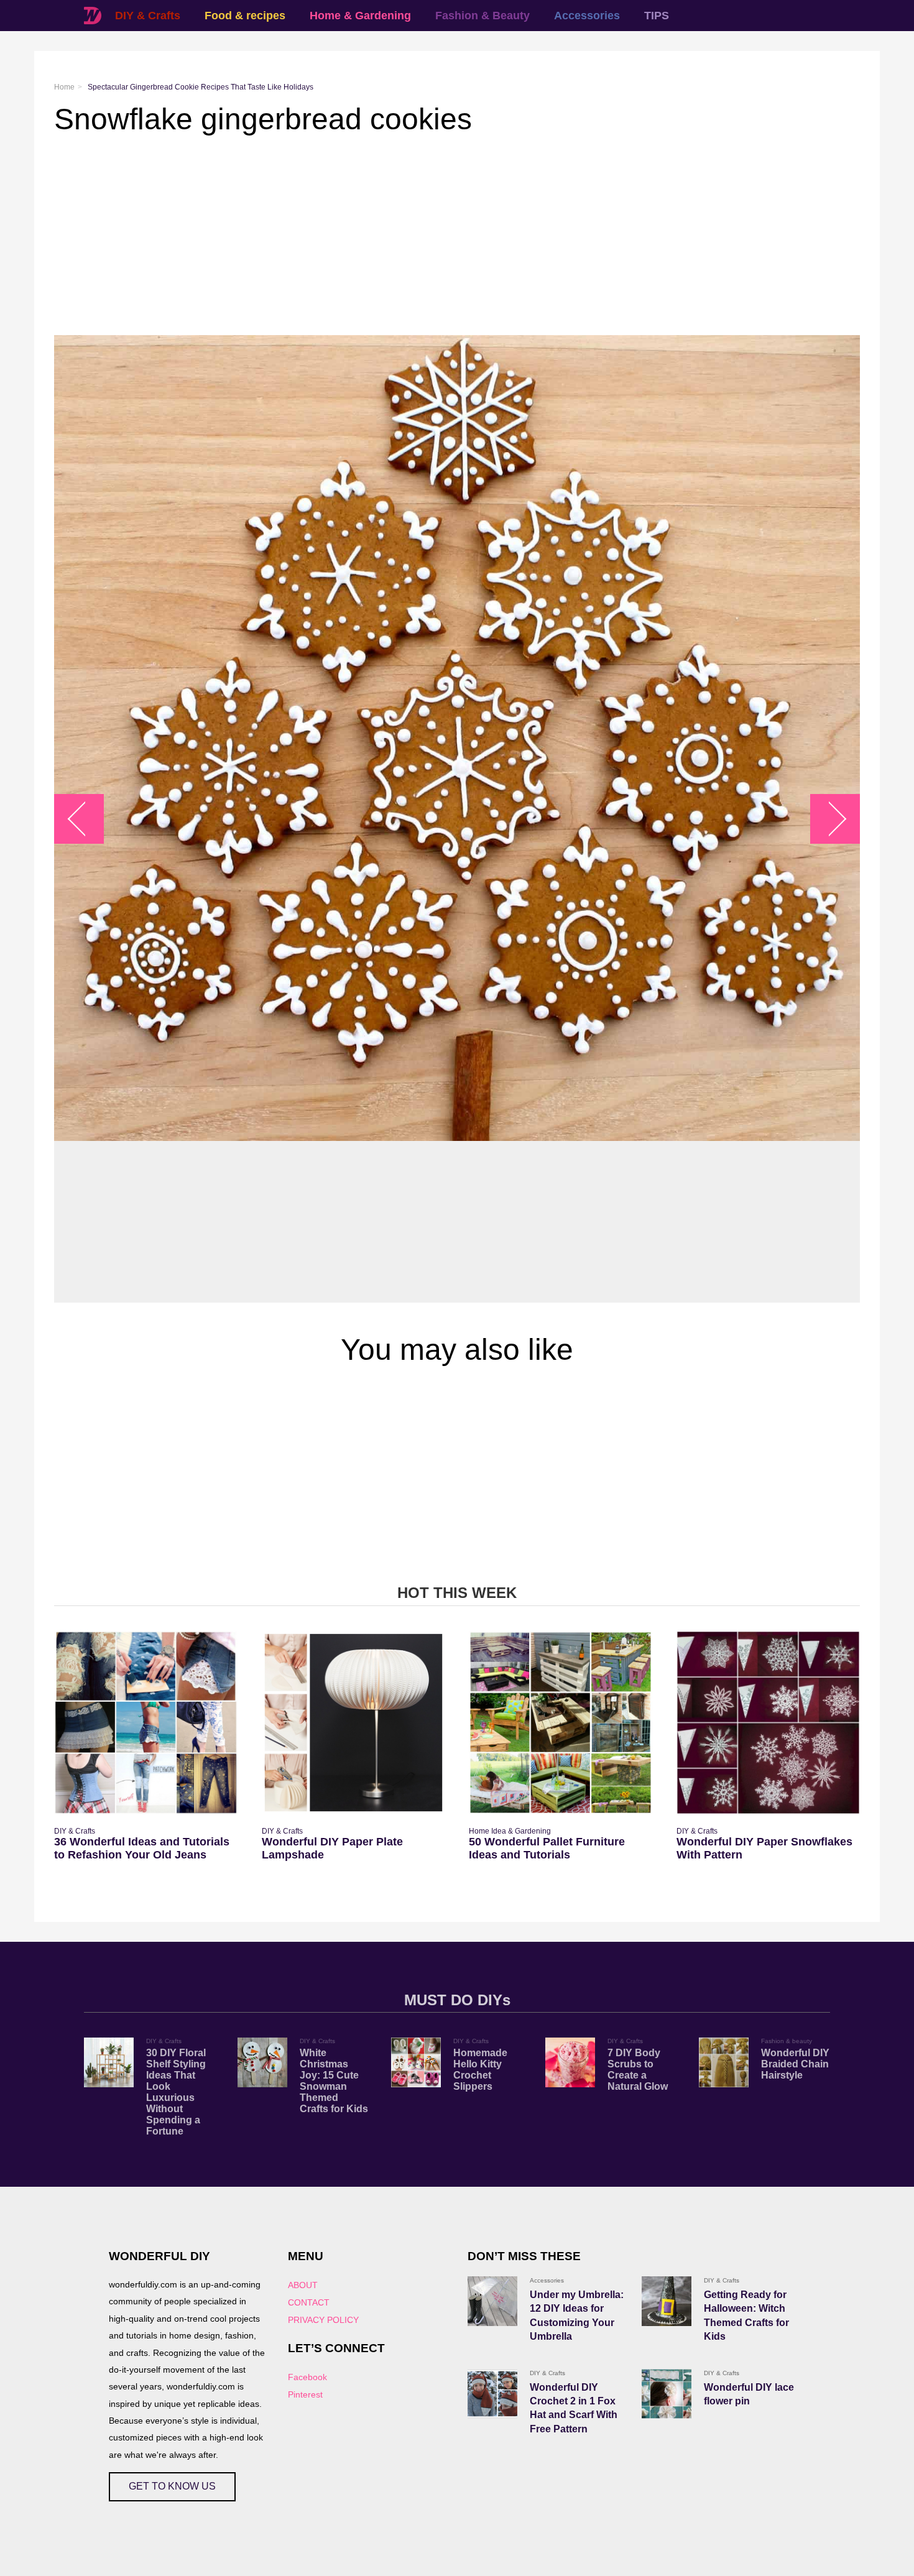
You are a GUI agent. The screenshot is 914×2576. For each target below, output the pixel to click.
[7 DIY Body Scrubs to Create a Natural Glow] (570, 2062)
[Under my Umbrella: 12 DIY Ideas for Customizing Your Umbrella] (492, 2301)
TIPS (657, 16)
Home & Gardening (360, 16)
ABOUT (303, 2285)
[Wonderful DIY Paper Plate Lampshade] (353, 1723)
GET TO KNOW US (172, 2486)
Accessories (587, 16)
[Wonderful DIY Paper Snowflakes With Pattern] (768, 1723)
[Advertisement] (427, 236)
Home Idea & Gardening (510, 1831)
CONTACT (309, 2302)
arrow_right (829, 819)
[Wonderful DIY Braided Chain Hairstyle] (724, 2062)
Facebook (307, 2377)
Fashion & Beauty (482, 16)
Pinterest (305, 2394)
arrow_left (85, 819)
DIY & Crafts (148, 16)
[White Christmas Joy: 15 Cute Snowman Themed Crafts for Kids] (262, 2062)
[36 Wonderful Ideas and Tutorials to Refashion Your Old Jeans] (146, 1723)
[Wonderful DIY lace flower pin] (667, 2394)
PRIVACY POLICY (323, 2320)
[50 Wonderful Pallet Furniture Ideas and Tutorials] (561, 1723)
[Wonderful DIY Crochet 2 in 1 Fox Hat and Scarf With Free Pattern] (492, 2394)
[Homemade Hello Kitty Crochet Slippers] (416, 2062)
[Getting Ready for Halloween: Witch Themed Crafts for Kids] (667, 2301)
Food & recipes (245, 16)
